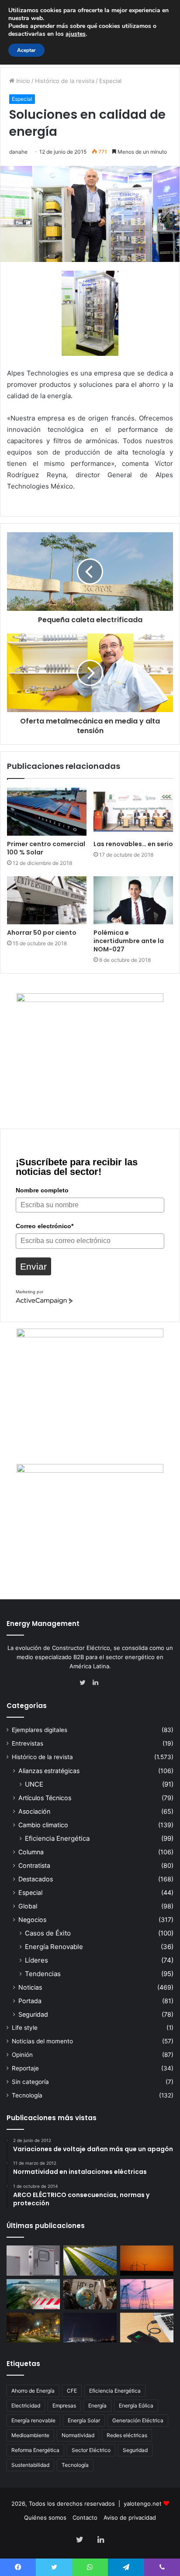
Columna (31, 1852)
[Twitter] (85, 1683)
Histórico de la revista (65, 81)
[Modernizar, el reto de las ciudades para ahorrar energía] (33, 2328)
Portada (30, 2001)
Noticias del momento (42, 2041)
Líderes (36, 1960)
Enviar (33, 1266)
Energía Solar (84, 2420)
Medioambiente (30, 2435)
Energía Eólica (136, 2406)
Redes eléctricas (127, 2435)
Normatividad (78, 2435)
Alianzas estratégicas (49, 1771)
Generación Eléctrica (138, 2420)
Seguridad (33, 2014)
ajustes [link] (76, 34)
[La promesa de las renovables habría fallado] (90, 2261)
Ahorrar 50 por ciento (42, 933)
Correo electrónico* (45, 1226)
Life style (25, 2028)
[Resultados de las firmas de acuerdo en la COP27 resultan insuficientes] (90, 2294)
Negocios (32, 1920)
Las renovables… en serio (133, 844)
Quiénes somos (45, 2517)
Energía (97, 2406)
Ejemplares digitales (40, 1730)
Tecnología (27, 2095)
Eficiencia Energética (57, 1838)
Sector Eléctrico (91, 2450)
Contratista (34, 1865)
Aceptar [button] (26, 50)
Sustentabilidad (30, 2465)
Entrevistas (28, 1743)
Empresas (64, 2406)
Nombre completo (42, 1190)
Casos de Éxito (48, 1933)
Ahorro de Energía (33, 2391)
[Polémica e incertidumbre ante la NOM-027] (133, 900)
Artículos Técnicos (45, 1798)
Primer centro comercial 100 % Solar (46, 848)
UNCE (34, 1784)
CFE (72, 2391)
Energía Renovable (54, 1947)
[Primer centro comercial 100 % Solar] (47, 812)
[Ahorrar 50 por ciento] (47, 900)
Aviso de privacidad (130, 2517)
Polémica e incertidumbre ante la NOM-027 (129, 941)
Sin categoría (30, 2082)
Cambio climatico (43, 1825)
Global (28, 1906)
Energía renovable (33, 2420)
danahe (18, 152)
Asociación (34, 1811)
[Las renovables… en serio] (133, 812)
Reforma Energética (35, 2450)
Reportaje (25, 2068)
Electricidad (26, 2406)
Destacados (36, 1879)
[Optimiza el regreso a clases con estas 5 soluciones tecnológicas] (147, 2328)
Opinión (22, 2055)
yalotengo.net (143, 2504)
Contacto (85, 2517)
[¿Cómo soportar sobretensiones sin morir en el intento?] (90, 2328)
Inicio (22, 81)
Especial (110, 81)
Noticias (30, 1987)
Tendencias (43, 1974)
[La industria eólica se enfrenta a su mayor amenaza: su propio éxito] (147, 2261)
